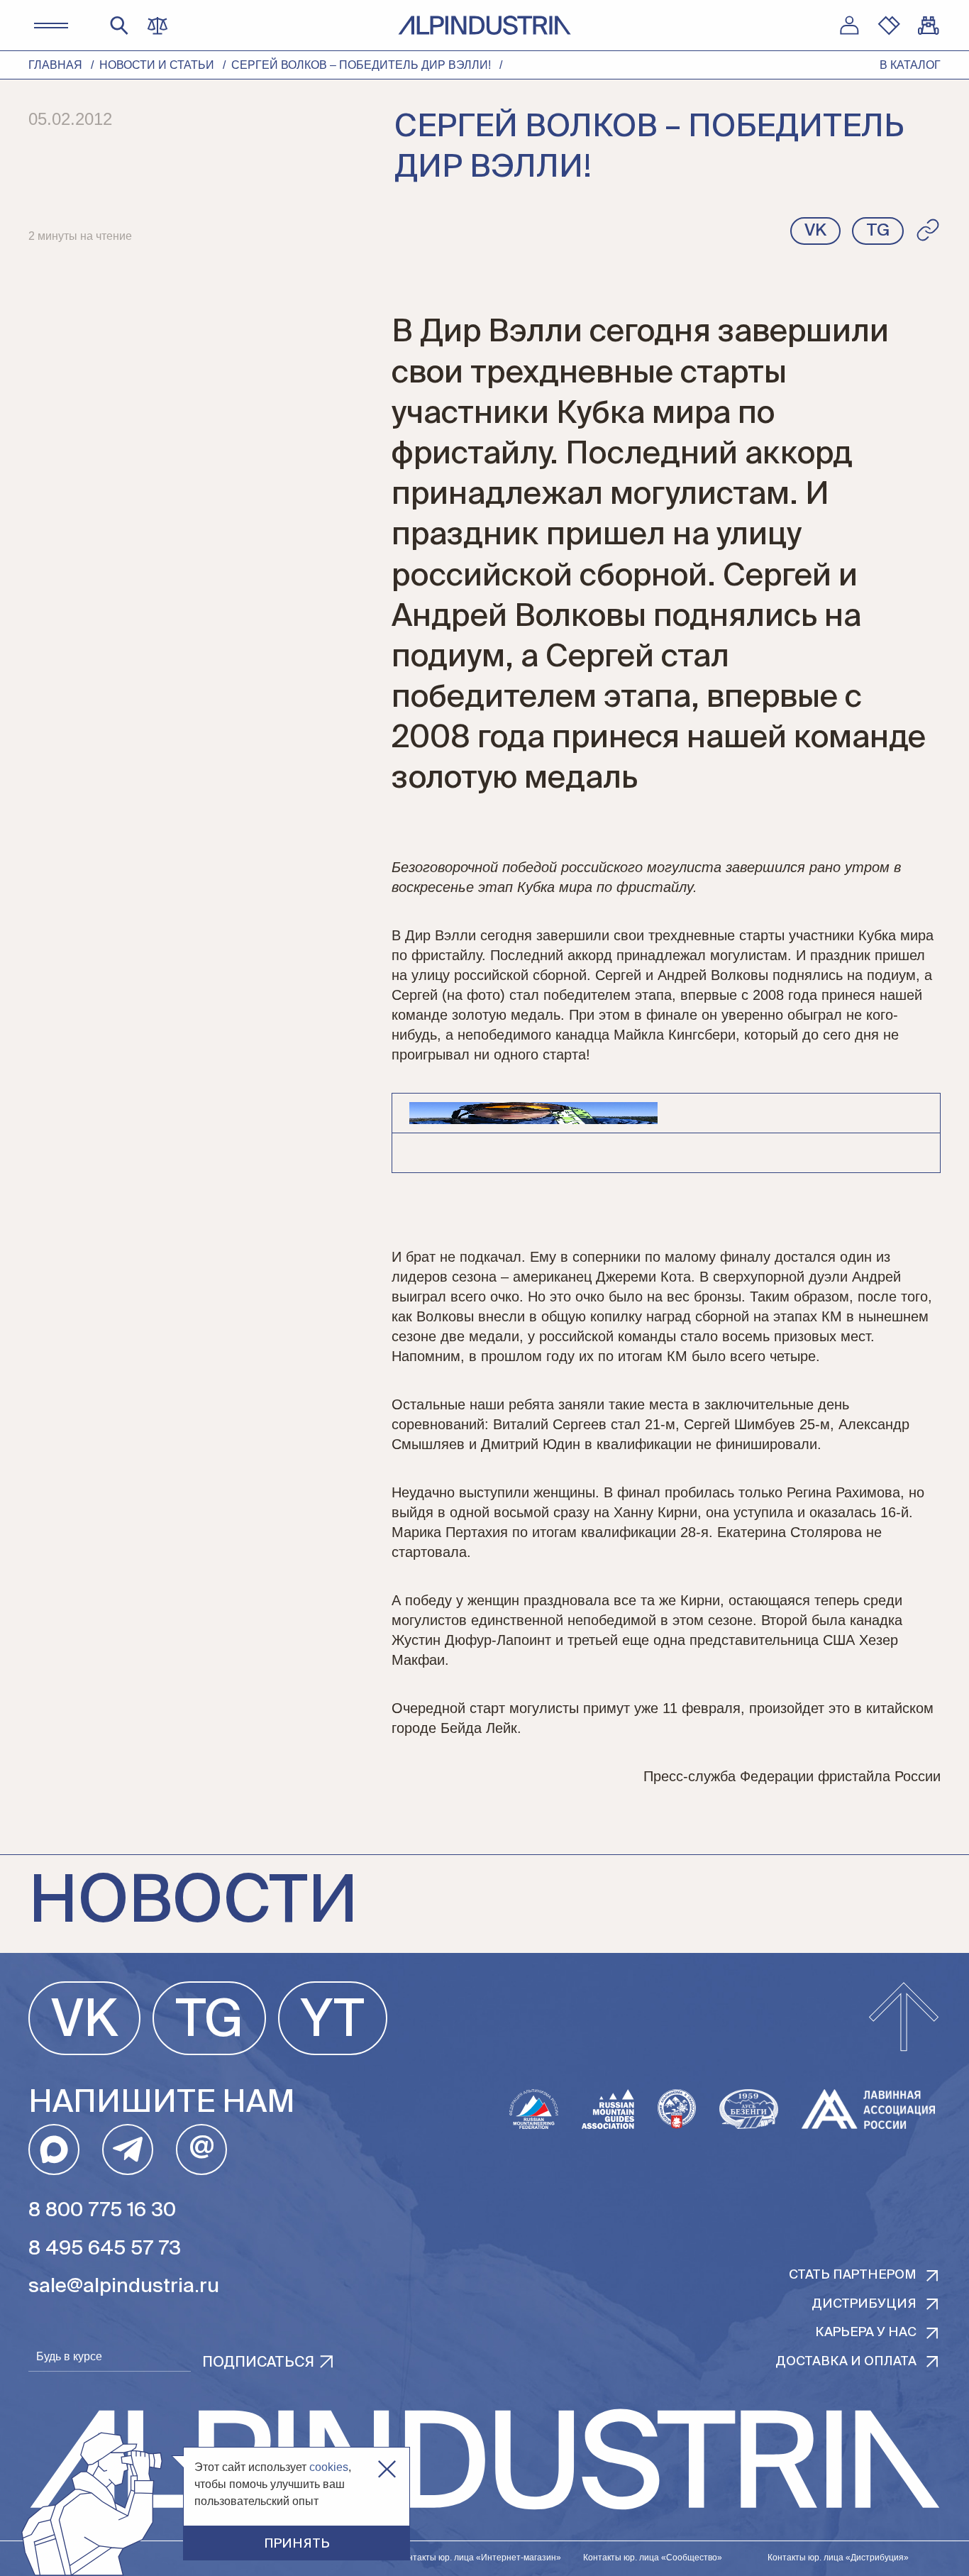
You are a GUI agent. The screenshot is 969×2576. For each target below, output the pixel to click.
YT (333, 2022)
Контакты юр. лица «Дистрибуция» (838, 2558)
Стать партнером (853, 2275)
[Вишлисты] (889, 26)
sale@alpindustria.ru (124, 2286)
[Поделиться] (928, 230)
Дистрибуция (864, 2304)
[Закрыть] (387, 2469)
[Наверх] (904, 2018)
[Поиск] (119, 26)
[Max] (54, 2150)
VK (84, 2022)
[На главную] (484, 25)
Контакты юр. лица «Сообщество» (653, 2558)
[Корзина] (929, 26)
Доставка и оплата (846, 2362)
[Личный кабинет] (849, 26)
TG (209, 2022)
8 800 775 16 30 (102, 2211)
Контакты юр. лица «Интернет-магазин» (480, 2558)
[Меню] (51, 26)
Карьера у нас (866, 2333)
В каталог (910, 65)
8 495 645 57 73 (105, 2249)
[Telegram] (128, 2150)
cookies (329, 2467)
